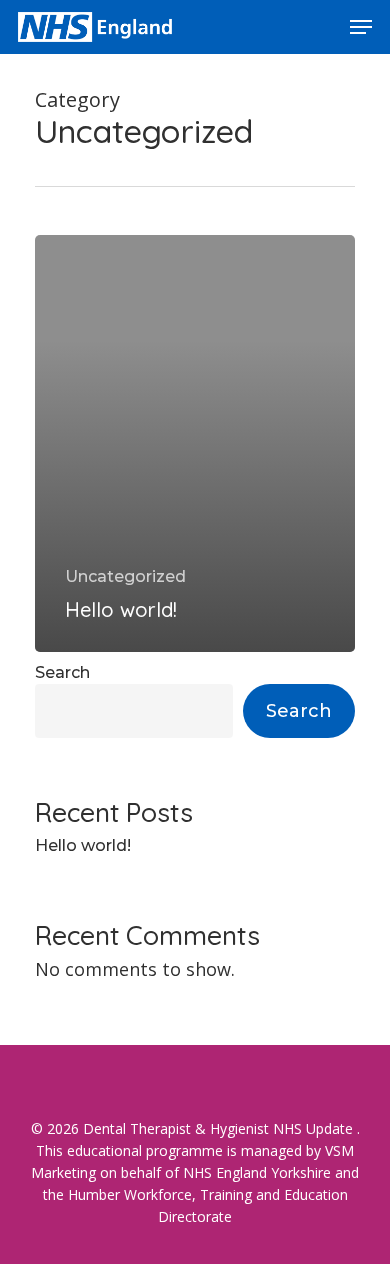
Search (62, 672)
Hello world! (83, 845)
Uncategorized (125, 576)
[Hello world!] (195, 443)
